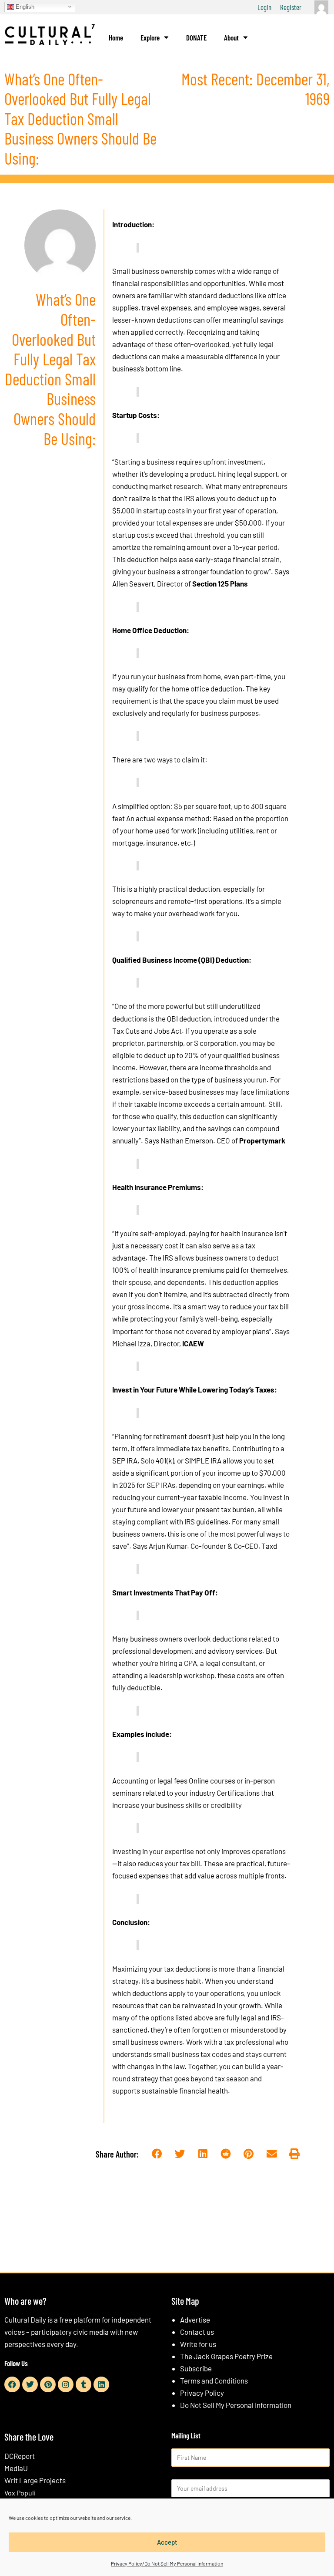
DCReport (20, 2456)
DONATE (196, 37)
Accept (167, 2542)
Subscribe (196, 2368)
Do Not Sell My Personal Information (236, 2405)
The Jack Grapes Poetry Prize (226, 2356)
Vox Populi (20, 2493)
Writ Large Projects (35, 2480)
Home (116, 37)
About (231, 37)
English (24, 6)
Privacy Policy (202, 2393)
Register (291, 7)
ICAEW (193, 1343)
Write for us (198, 2344)
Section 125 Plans (220, 583)
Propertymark (262, 1140)
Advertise (195, 2320)
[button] (157, 2154)
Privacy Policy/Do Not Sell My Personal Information (167, 2563)
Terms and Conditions (214, 2380)
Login (264, 7)
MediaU (16, 2468)
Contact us (197, 2332)
